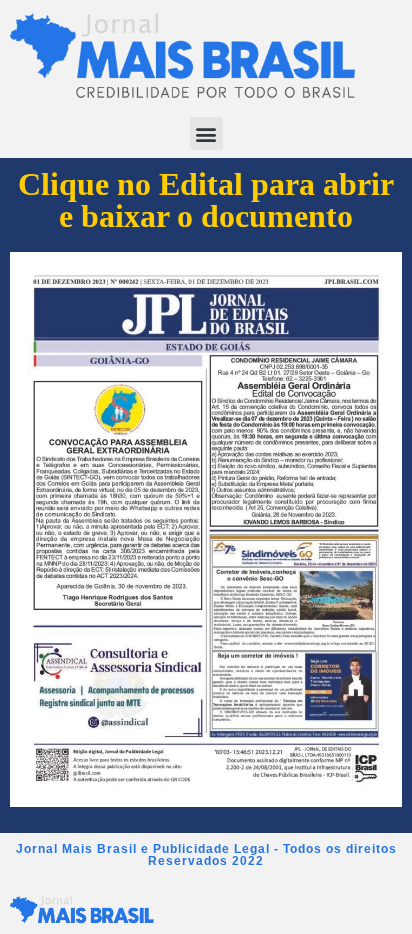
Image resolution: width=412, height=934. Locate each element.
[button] (206, 133)
